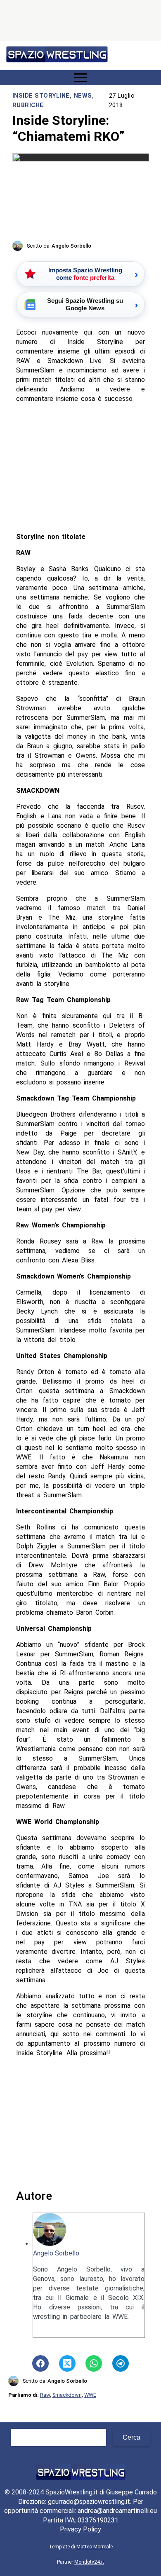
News (83, 96)
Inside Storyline (41, 96)
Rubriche (28, 105)
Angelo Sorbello (56, 2253)
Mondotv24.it (89, 2562)
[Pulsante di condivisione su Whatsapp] (94, 2363)
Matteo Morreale (95, 2547)
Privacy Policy (80, 2529)
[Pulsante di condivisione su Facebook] (40, 2363)
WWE (90, 2395)
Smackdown (67, 2395)
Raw (45, 2395)
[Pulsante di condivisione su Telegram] (121, 2363)
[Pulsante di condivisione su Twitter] (67, 2363)
